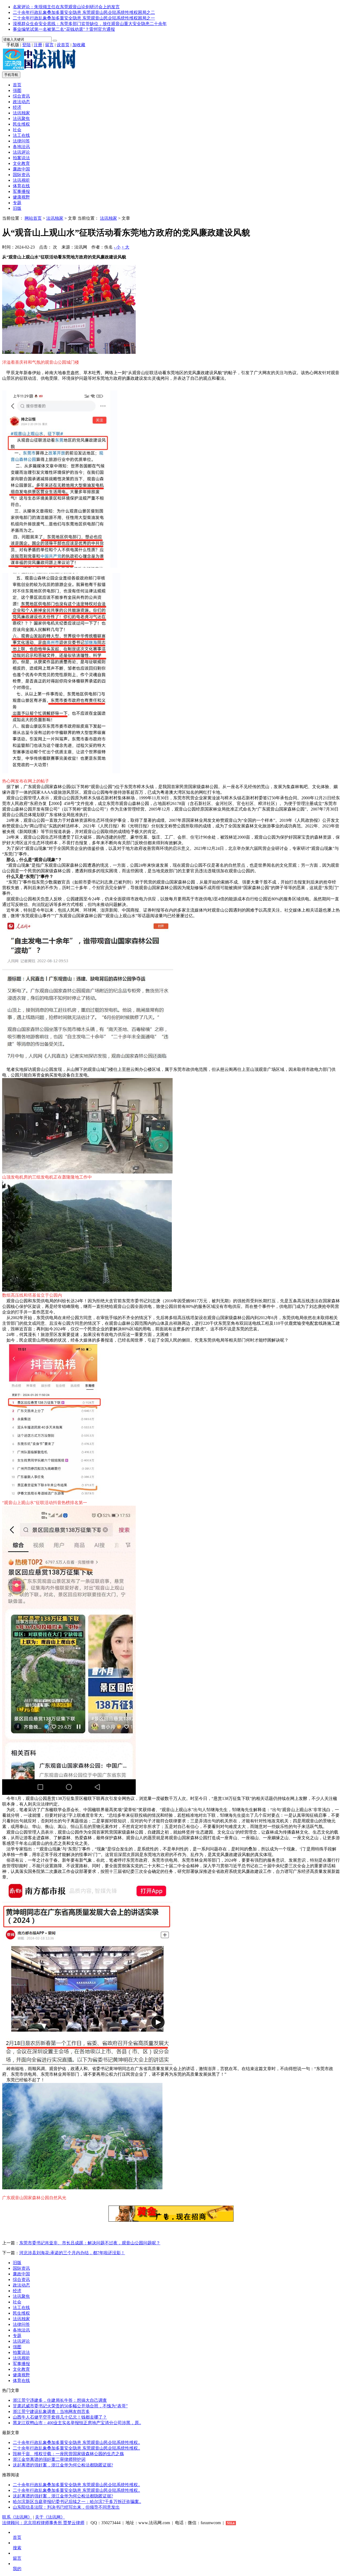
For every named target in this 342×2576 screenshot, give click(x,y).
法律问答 (21, 141)
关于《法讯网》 (50, 2517)
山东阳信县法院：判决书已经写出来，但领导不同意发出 (66, 2507)
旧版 (17, 208)
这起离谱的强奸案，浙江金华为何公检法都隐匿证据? (63, 2465)
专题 (17, 203)
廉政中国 (21, 169)
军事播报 (21, 191)
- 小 (117, 247)
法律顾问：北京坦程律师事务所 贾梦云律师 (43, 2523)
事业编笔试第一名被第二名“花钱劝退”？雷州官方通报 (64, 29)
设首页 (63, 45)
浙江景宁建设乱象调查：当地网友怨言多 (51, 2412)
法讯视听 (21, 180)
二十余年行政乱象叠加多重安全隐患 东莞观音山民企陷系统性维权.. (76, 2443)
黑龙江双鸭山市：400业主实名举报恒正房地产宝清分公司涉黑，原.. (77, 2423)
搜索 (17, 2548)
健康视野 (21, 197)
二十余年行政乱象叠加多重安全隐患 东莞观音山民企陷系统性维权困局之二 (84, 12)
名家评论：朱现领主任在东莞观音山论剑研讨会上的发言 (66, 7)
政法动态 (21, 102)
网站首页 (33, 218)
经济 (17, 107)
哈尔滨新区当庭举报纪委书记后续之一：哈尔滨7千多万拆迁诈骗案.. (77, 2502)
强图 (17, 90)
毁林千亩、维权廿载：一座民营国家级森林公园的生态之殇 (68, 2454)
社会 (17, 130)
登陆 (26, 45)
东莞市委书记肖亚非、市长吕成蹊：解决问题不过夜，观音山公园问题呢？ (90, 2243)
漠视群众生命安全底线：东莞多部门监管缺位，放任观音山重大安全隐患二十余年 (90, 24)
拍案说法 (21, 158)
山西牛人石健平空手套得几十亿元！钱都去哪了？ (60, 2417)
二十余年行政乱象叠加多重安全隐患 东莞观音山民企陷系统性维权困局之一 (84, 18)
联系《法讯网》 (17, 2517)
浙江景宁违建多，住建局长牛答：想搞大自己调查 (60, 2400)
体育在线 (21, 186)
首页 (17, 85)
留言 (49, 45)
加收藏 (79, 45)
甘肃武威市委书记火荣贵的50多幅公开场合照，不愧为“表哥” (70, 2406)
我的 (17, 2569)
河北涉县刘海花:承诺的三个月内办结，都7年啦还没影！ (72, 2253)
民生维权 (21, 124)
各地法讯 (21, 147)
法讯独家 (21, 113)
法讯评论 (21, 152)
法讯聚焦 (21, 119)
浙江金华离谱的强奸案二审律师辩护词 (49, 2459)
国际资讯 (21, 175)
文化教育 (21, 163)
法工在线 (21, 135)
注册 (38, 45)
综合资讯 (21, 96)
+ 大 (125, 247)
